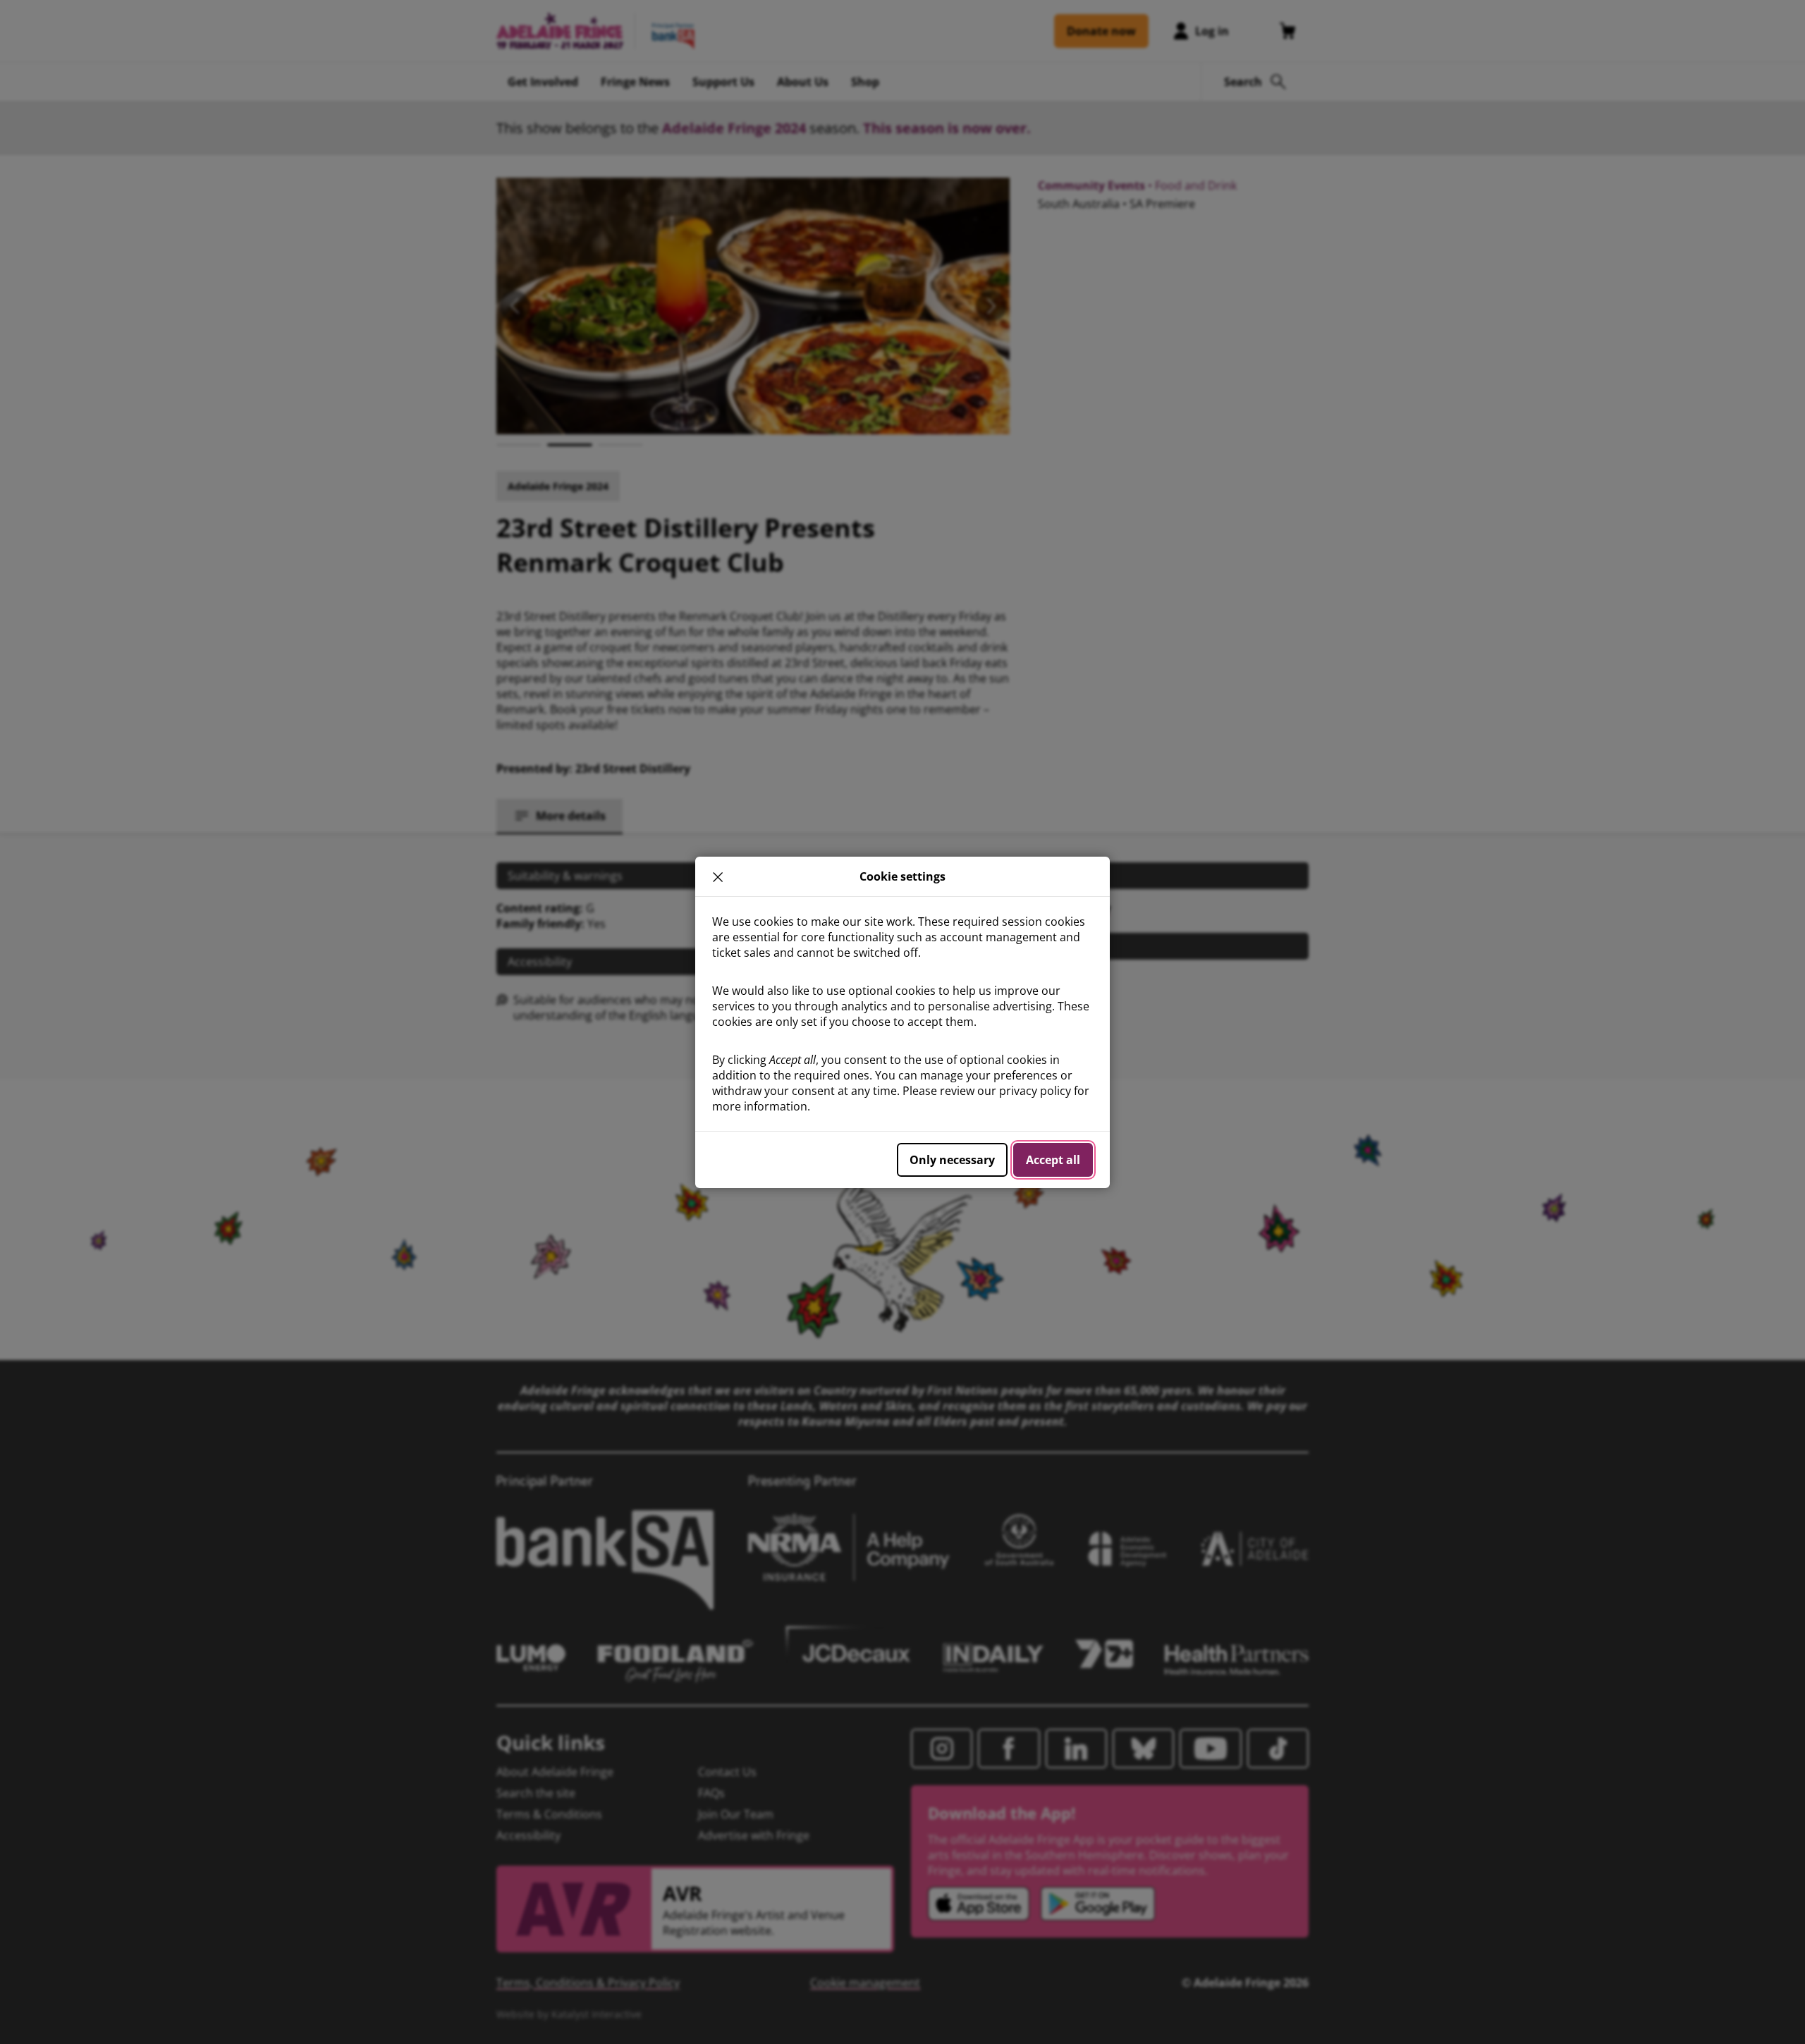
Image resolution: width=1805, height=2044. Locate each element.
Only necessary (952, 1160)
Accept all (1053, 1160)
